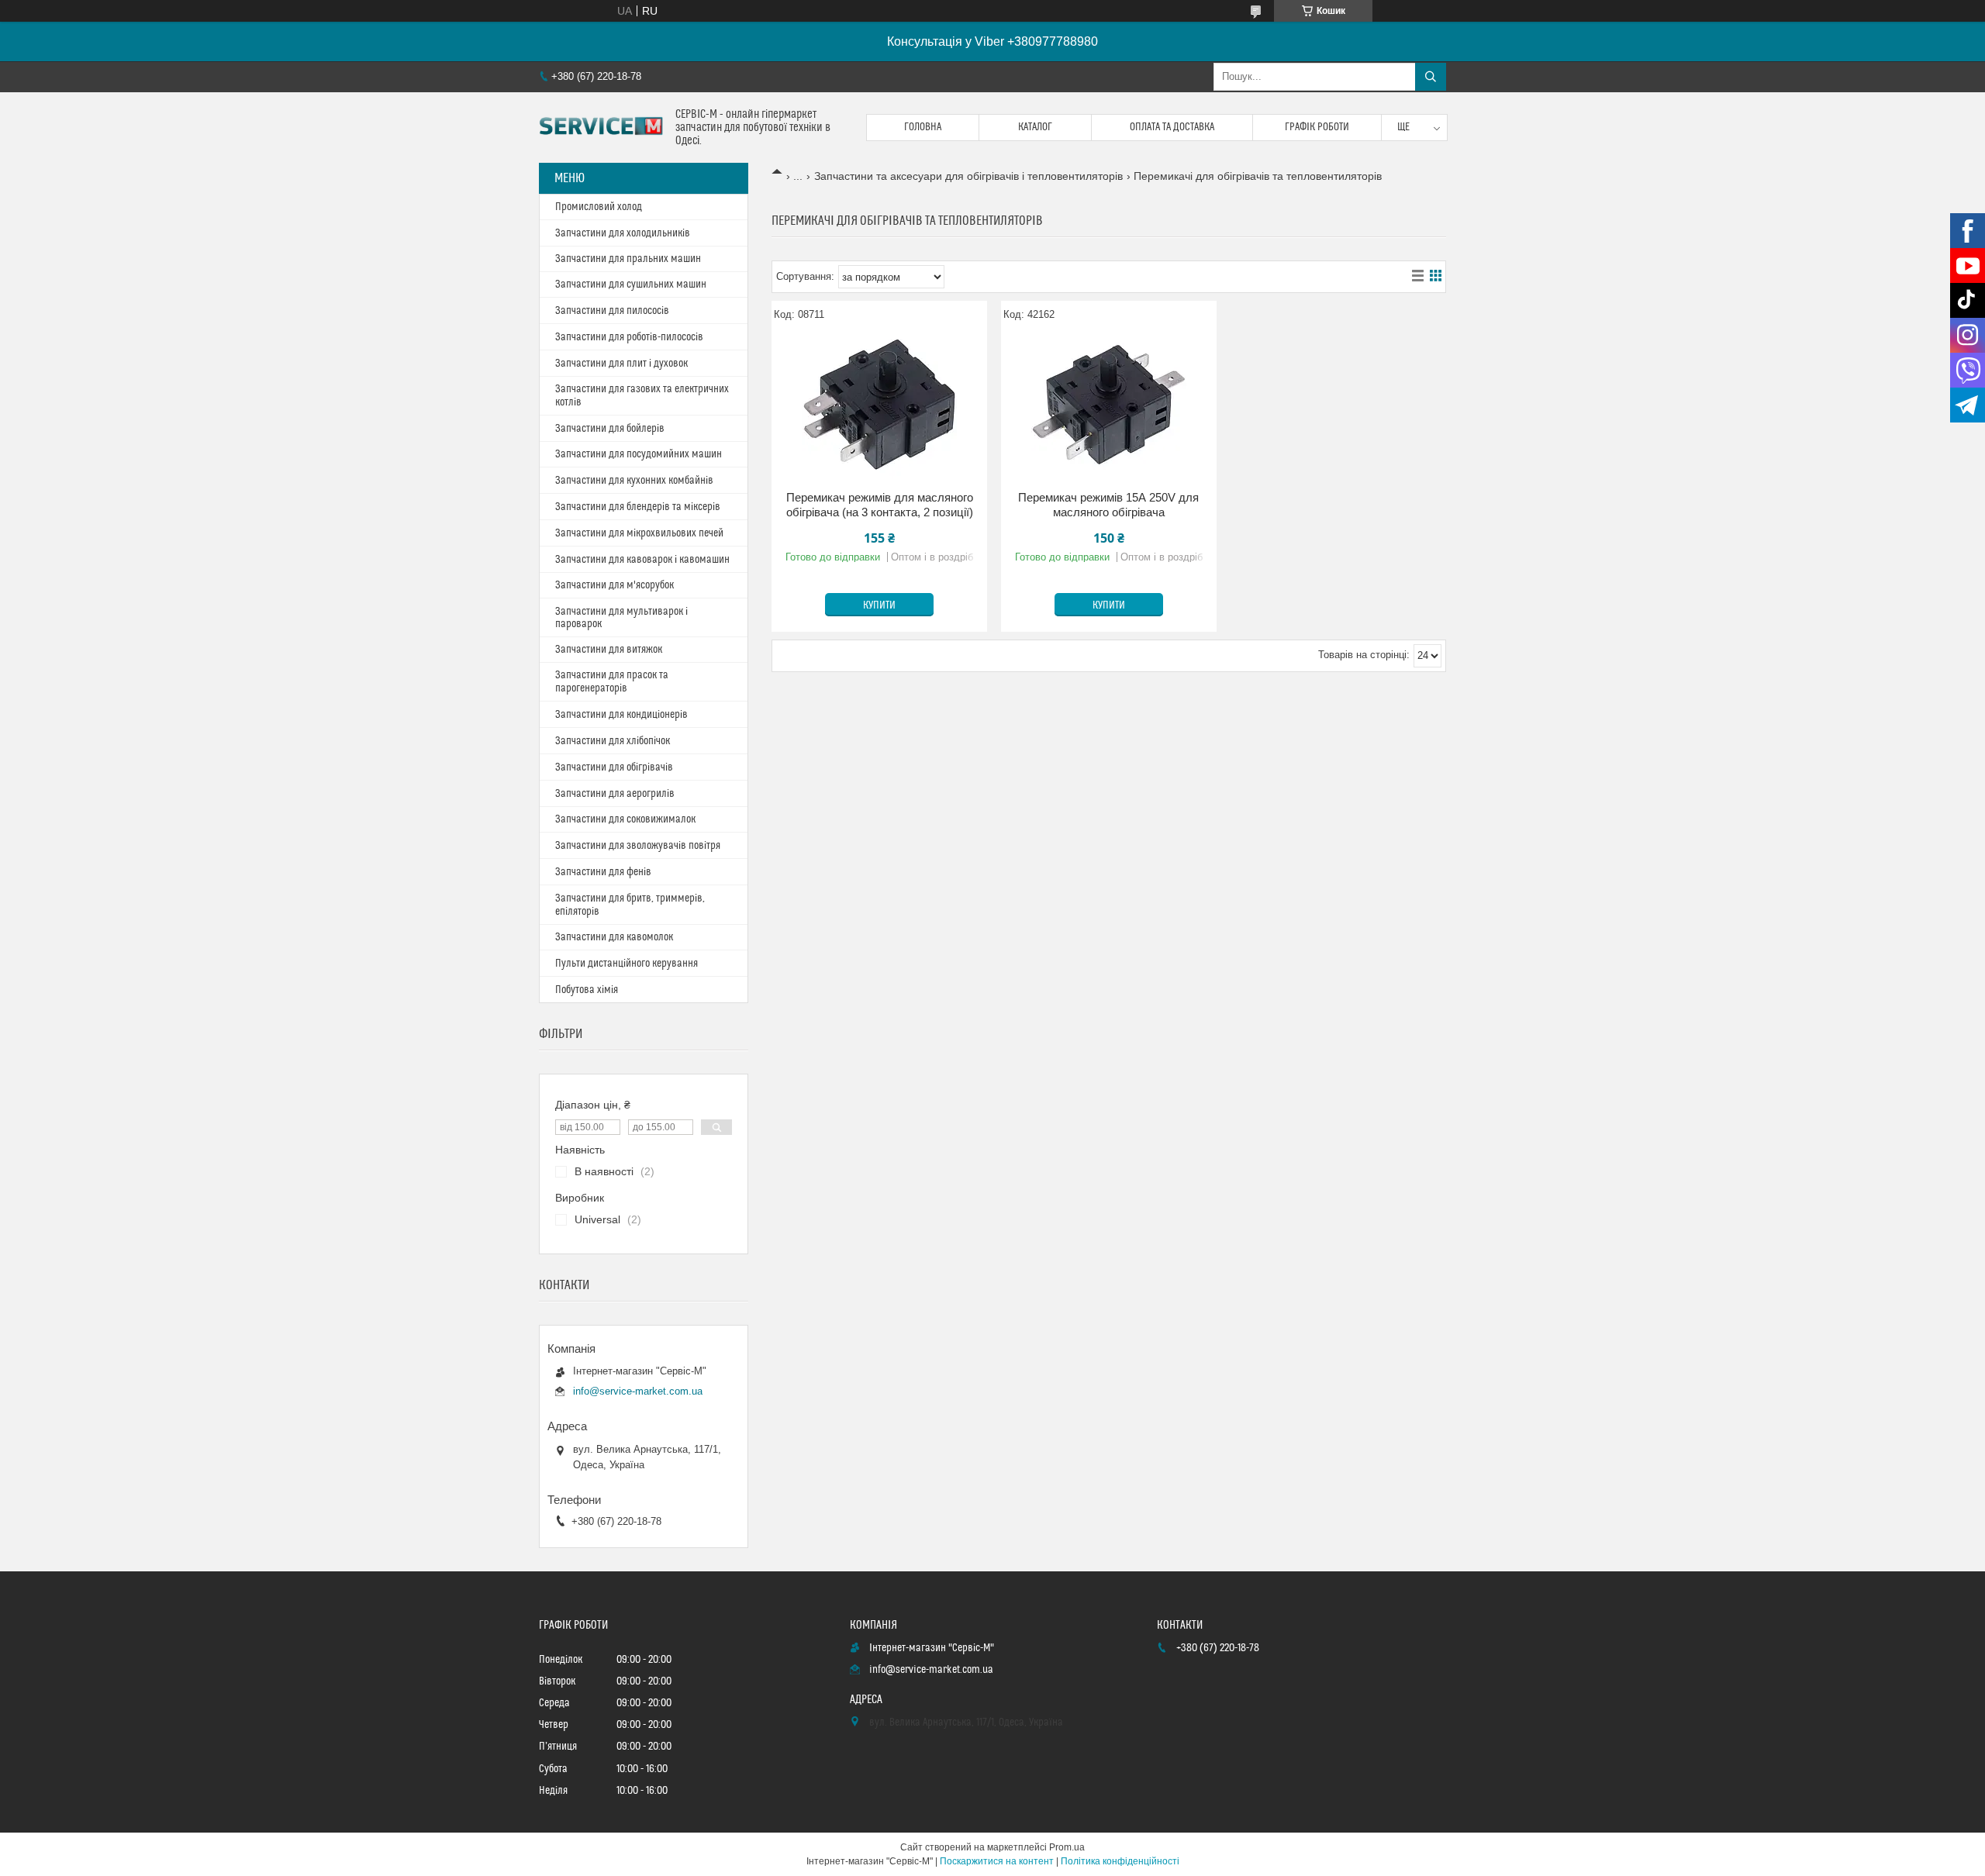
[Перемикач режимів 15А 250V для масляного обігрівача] (1109, 405)
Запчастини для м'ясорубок (614, 585)
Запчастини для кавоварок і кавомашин (642, 560)
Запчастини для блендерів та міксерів (638, 507)
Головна (923, 127)
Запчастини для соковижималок (625, 819)
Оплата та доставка (1172, 127)
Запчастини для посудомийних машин (639, 454)
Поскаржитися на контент (997, 1861)
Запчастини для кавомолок (614, 937)
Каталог (1035, 127)
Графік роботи (1317, 127)
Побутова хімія (587, 990)
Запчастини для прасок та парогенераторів (612, 682)
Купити (879, 605)
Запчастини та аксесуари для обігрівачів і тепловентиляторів (968, 176)
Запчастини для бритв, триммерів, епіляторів (630, 905)
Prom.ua (1067, 1847)
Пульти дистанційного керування (627, 964)
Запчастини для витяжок (609, 650)
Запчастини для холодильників (623, 233)
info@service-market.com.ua (638, 1391)
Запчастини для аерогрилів (615, 794)
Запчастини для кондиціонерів (621, 715)
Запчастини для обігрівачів (614, 767)
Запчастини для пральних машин (628, 259)
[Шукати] (1431, 77)
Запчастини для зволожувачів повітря (638, 846)
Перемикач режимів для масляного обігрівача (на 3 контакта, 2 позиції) (880, 505)
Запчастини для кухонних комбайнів (634, 481)
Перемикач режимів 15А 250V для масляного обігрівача (1108, 505)
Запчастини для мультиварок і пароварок (621, 618)
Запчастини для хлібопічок (613, 741)
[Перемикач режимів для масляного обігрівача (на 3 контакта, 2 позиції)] (879, 405)
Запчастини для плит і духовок (621, 364)
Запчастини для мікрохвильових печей (639, 533)
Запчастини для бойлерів (610, 429)
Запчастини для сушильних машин (631, 285)
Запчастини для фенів (603, 872)
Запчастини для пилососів (612, 311)
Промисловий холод (599, 207)
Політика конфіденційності (1120, 1861)
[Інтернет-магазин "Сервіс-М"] (601, 128)
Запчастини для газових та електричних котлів (642, 396)
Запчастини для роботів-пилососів (629, 337)
